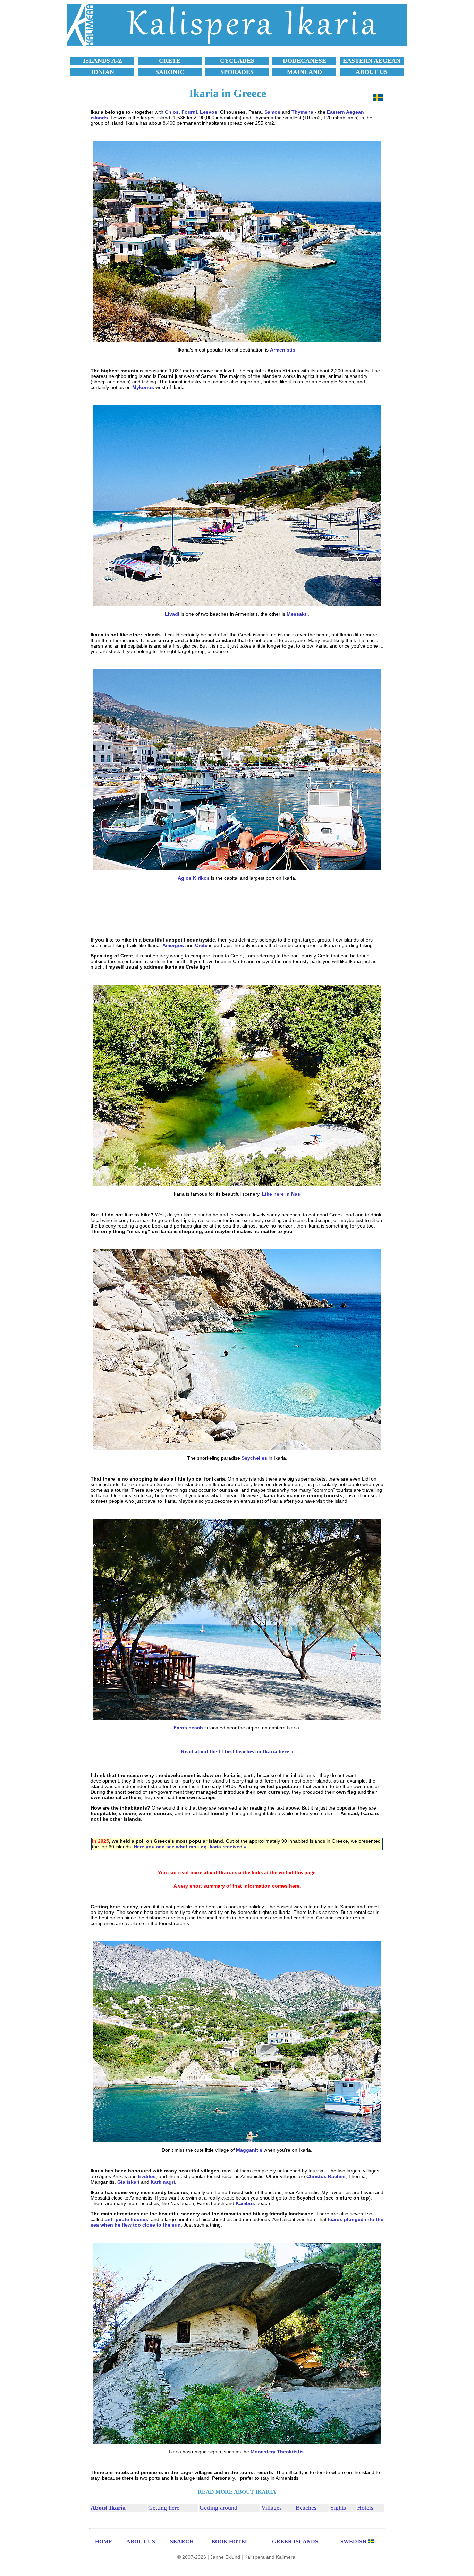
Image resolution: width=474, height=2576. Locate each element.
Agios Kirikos (194, 878)
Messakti (297, 614)
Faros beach (188, 1728)
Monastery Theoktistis (277, 2452)
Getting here (164, 2508)
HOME (104, 2542)
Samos (272, 112)
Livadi (172, 614)
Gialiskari (128, 2182)
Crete (201, 945)
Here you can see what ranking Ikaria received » (190, 1847)
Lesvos (209, 112)
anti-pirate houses (126, 2219)
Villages (272, 2508)
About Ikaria (108, 2508)
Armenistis (283, 350)
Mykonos (143, 387)
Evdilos (147, 2176)
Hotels (365, 2508)
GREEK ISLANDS (295, 2542)
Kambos (245, 2203)
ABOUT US (141, 2542)
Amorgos (173, 945)
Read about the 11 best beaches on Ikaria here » (237, 1751)
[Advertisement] (237, 909)
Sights (338, 2508)
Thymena (302, 112)
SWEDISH (353, 2542)
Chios (172, 112)
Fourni (189, 112)
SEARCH (182, 2542)
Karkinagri (163, 2182)
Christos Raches (326, 2176)
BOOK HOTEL (230, 2542)
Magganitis (249, 2150)
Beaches (306, 2508)
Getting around (218, 2508)
